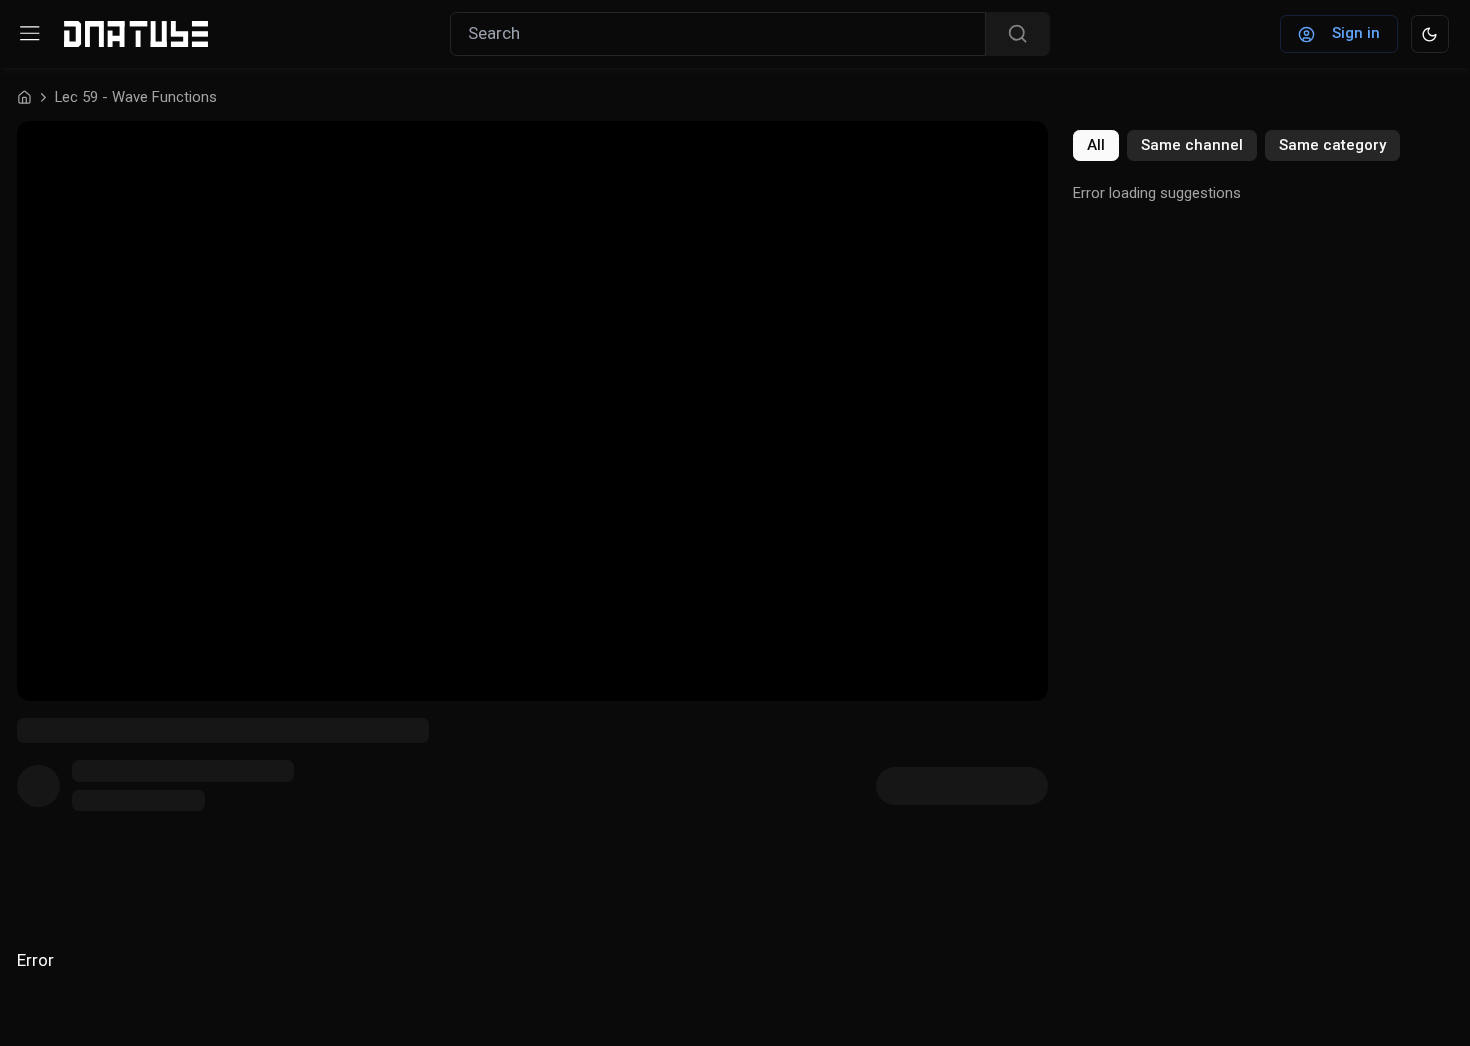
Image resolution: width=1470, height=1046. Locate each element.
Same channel (1192, 145)
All (1096, 145)
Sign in (1356, 33)
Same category (1332, 145)
